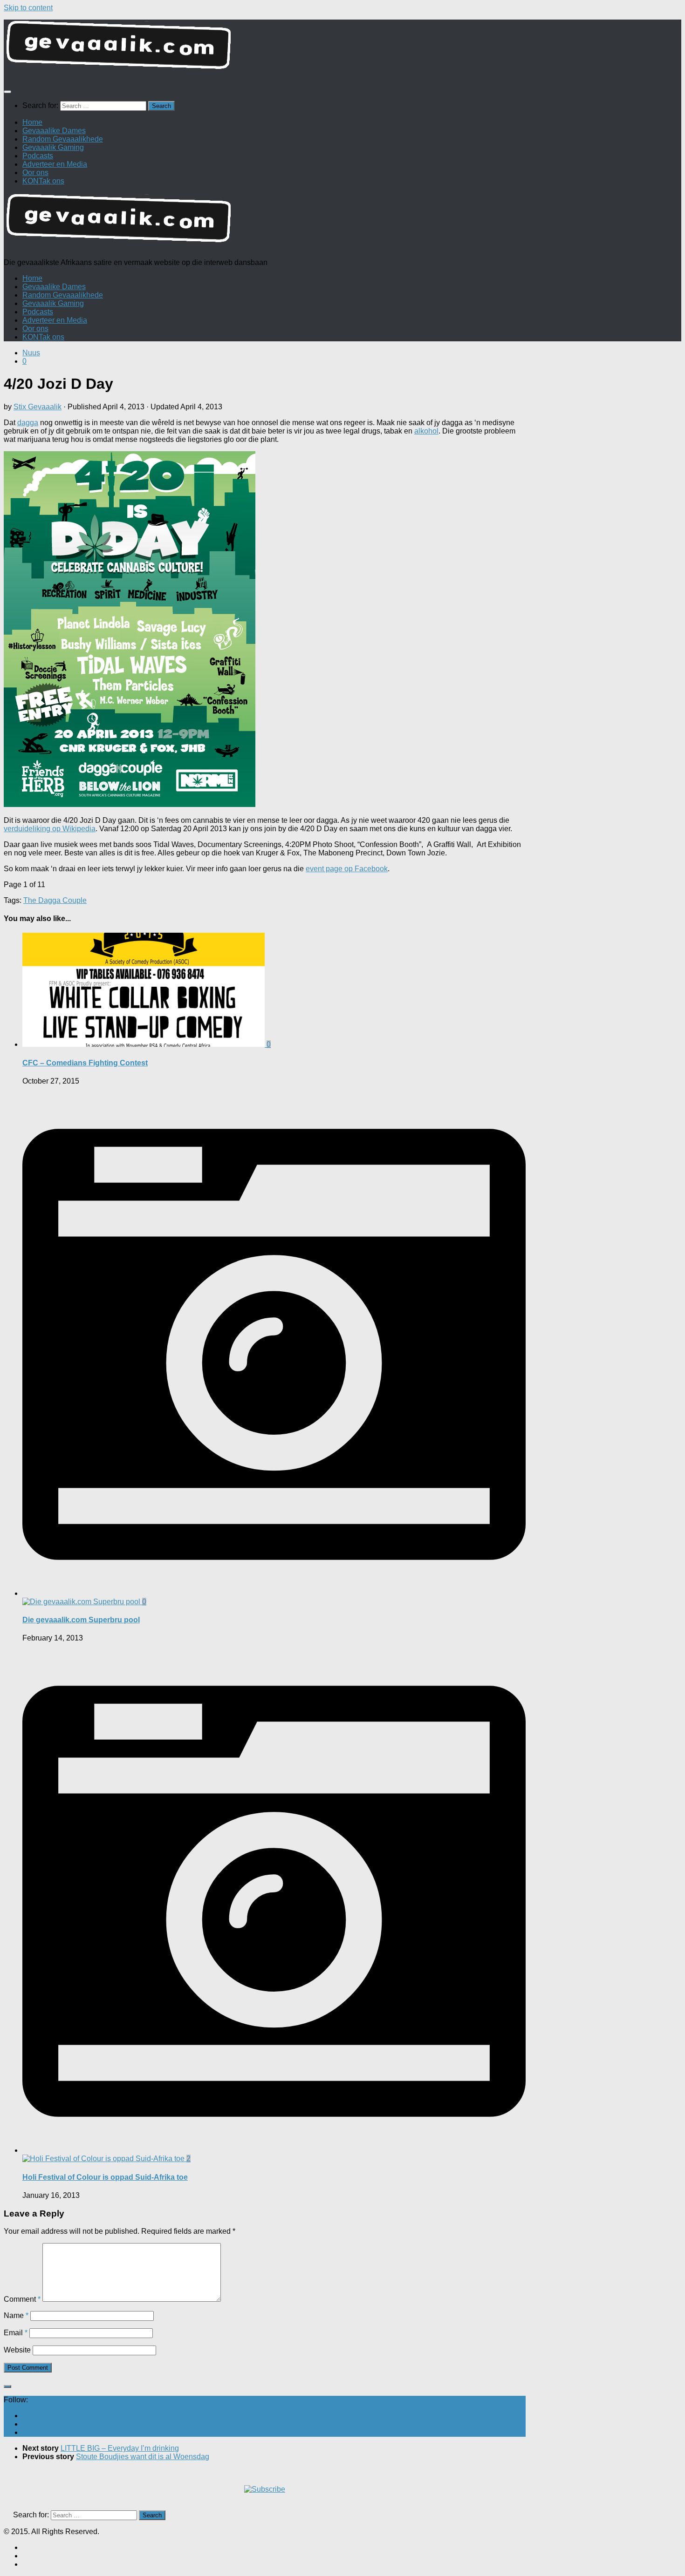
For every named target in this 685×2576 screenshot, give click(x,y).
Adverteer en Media (55, 164)
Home (32, 122)
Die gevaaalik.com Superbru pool (81, 1620)
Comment (22, 2299)
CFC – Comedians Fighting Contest (85, 1063)
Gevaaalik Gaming (53, 147)
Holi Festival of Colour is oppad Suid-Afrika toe (105, 2177)
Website (17, 2350)
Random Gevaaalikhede (63, 139)
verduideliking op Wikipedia (50, 829)
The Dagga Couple (55, 900)
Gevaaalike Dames (54, 131)
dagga (28, 423)
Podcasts (38, 156)
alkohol (426, 431)
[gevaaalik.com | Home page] (342, 49)
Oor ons (35, 173)
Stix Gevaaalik (38, 407)
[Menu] (7, 92)
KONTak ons (43, 181)
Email (16, 2333)
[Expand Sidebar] (7, 2386)
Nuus (31, 353)
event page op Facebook (347, 869)
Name (16, 2315)
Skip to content (28, 8)
